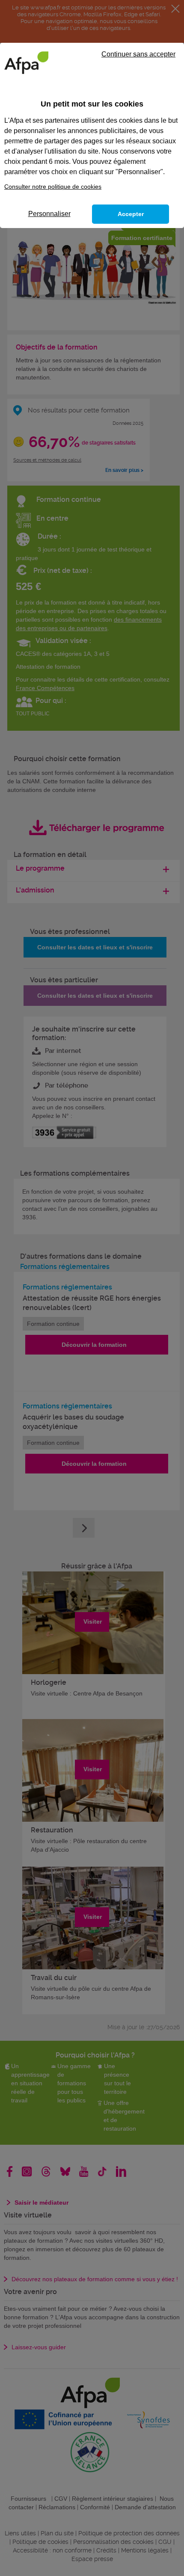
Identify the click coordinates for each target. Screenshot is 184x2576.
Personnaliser (49, 214)
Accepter (131, 214)
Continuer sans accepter (138, 54)
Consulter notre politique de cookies (53, 187)
